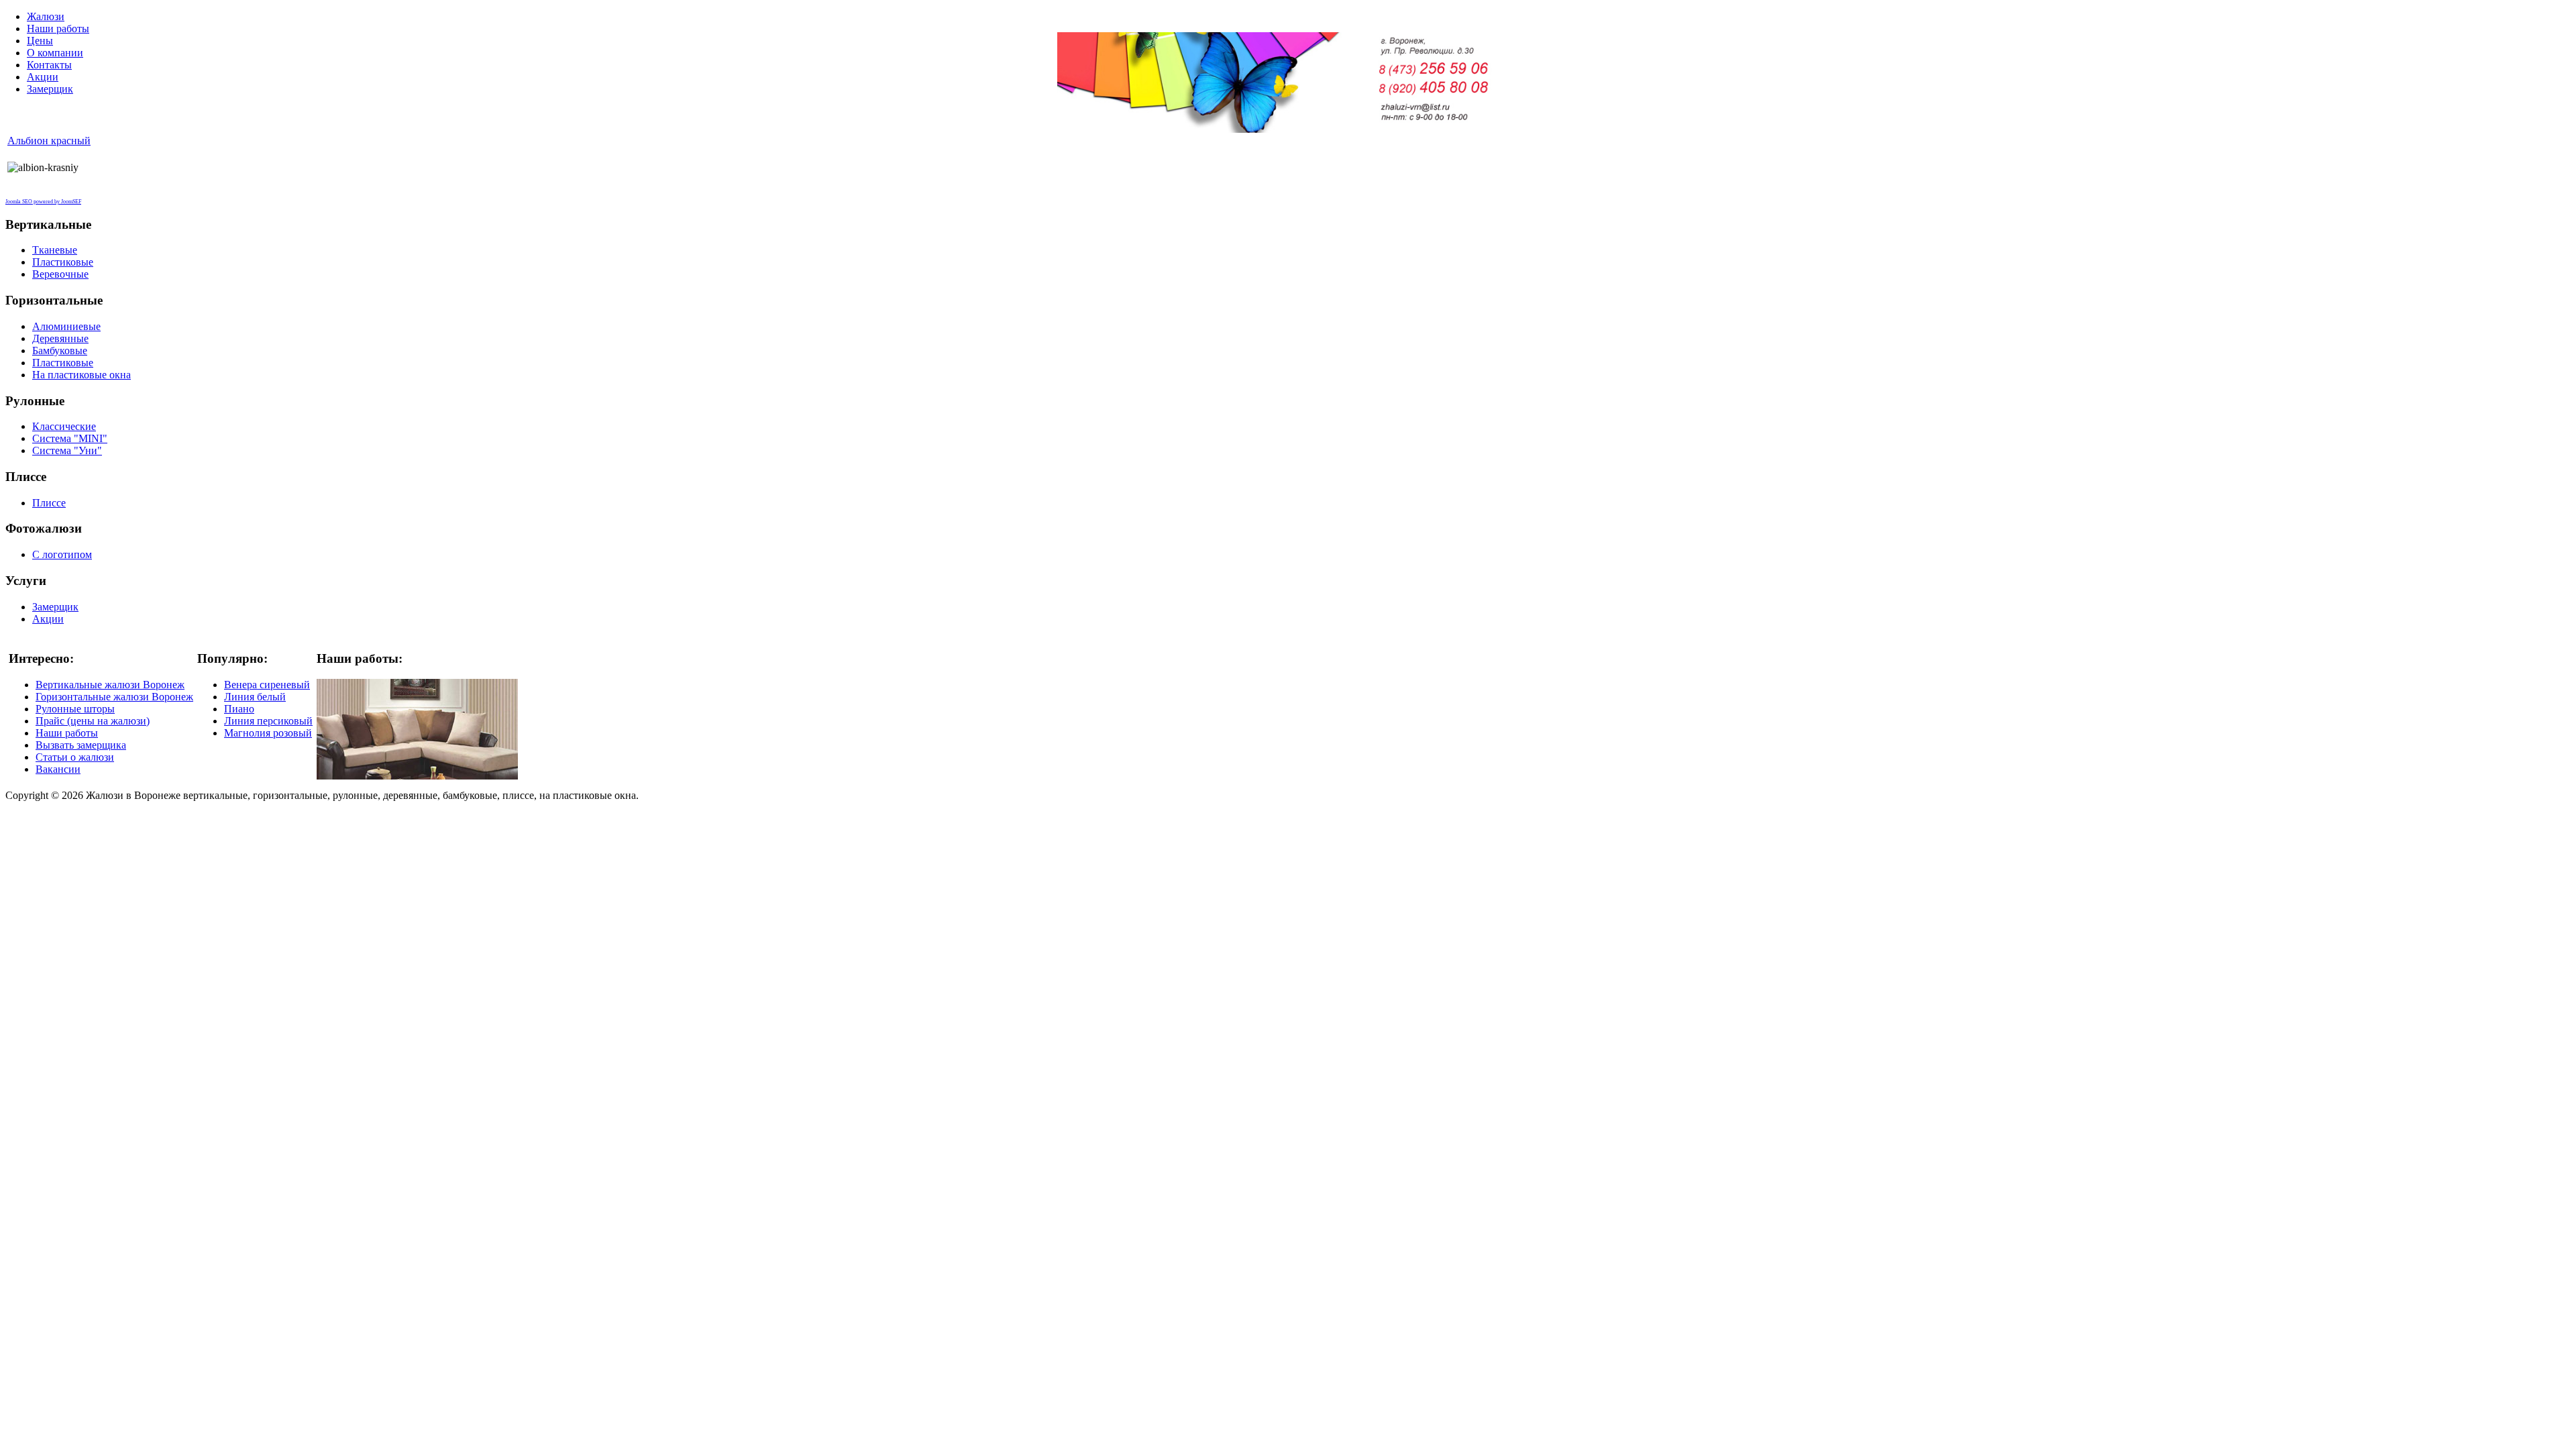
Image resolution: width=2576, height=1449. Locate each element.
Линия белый (255, 697)
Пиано (239, 709)
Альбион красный (49, 141)
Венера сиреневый (267, 685)
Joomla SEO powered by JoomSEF (43, 202)
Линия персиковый (268, 721)
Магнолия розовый (268, 733)
